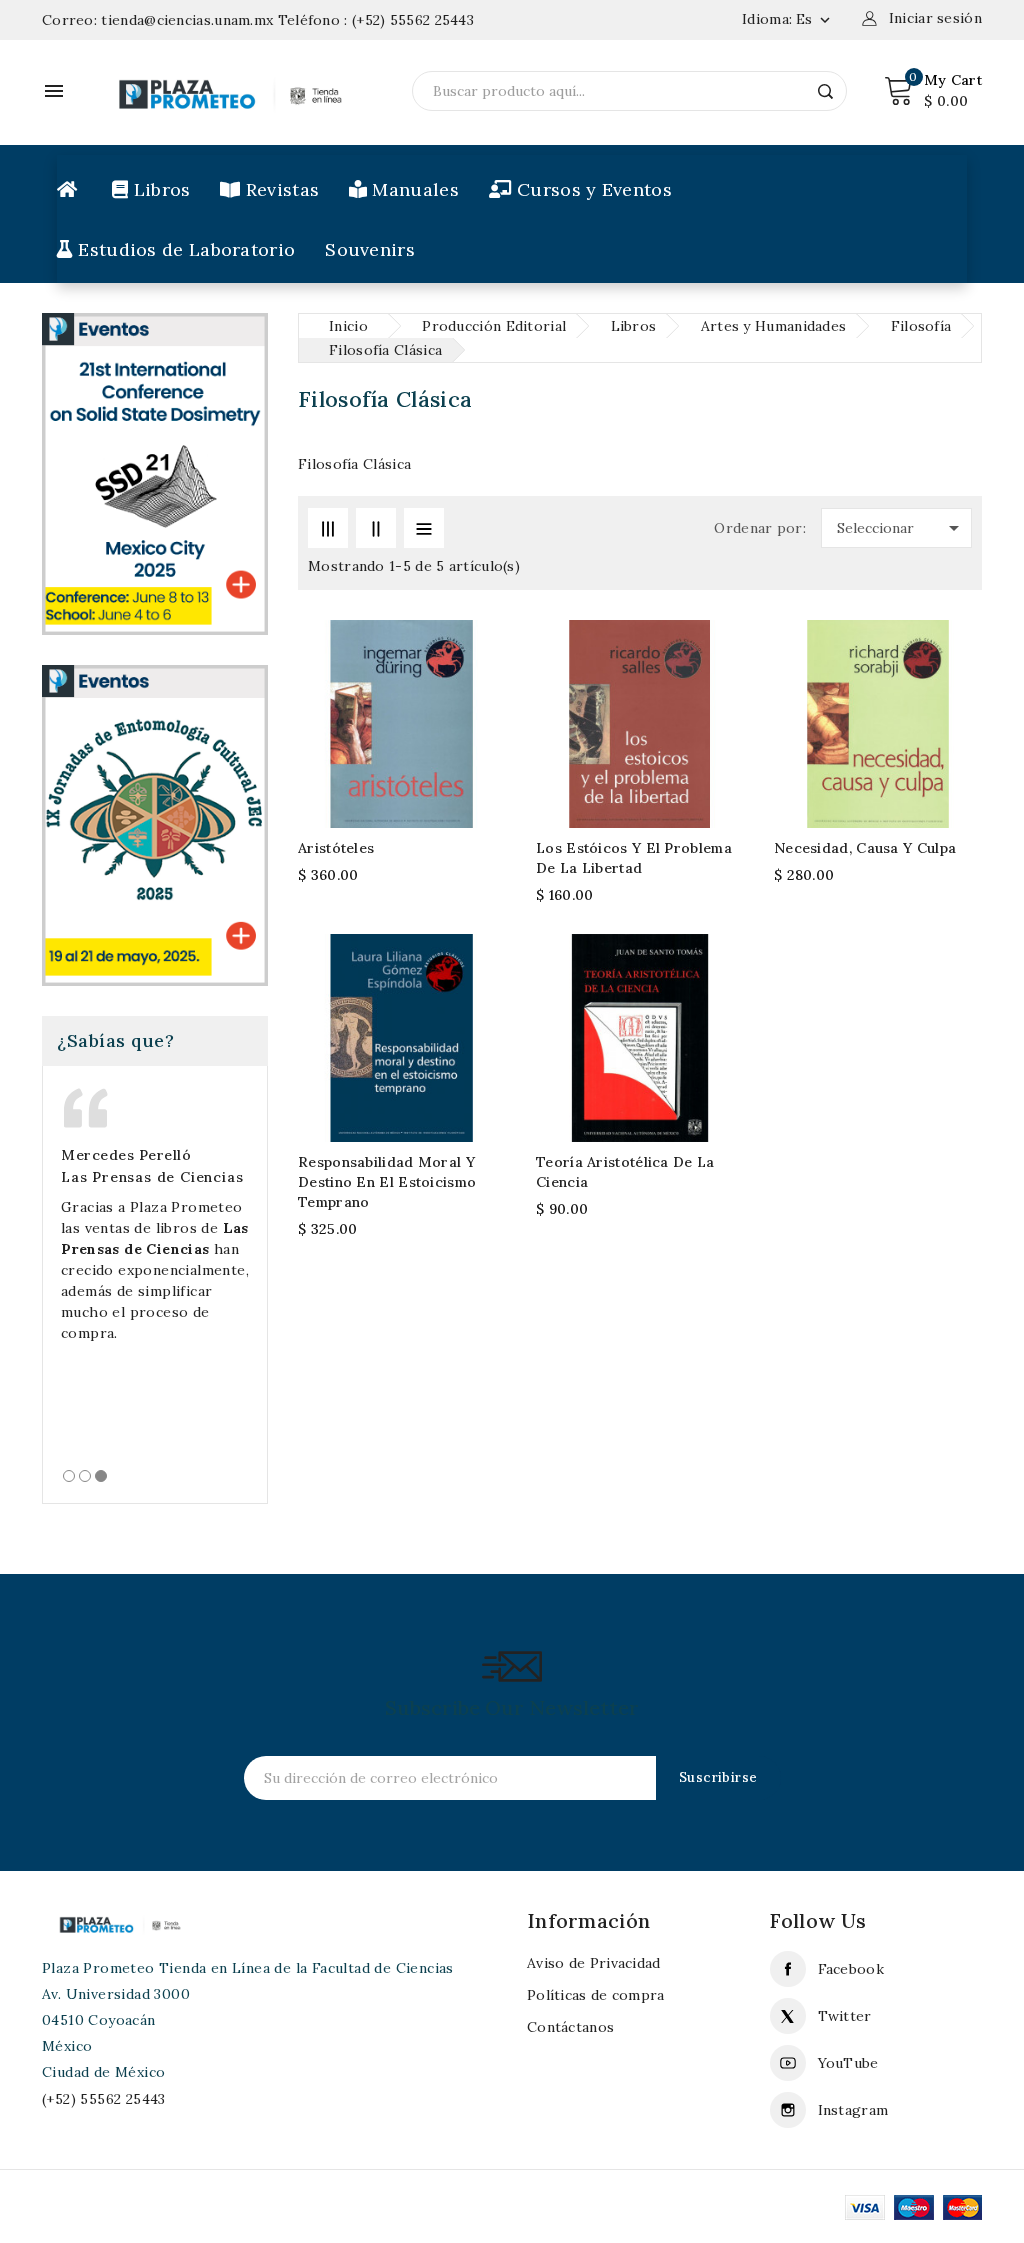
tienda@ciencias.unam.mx (187, 20)
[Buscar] (825, 91)
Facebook (851, 1969)
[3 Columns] (328, 528)
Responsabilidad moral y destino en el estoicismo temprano (387, 1182)
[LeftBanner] (155, 824)
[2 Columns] (376, 528)
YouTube (848, 2063)
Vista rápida (478, 727)
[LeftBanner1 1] (155, 472)
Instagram (853, 2110)
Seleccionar (901, 528)
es (815, 19)
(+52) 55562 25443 (413, 20)
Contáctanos (570, 2027)
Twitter (845, 2016)
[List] (424, 528)
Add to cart (478, 687)
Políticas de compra (596, 1995)
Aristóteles (336, 848)
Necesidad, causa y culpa (865, 848)
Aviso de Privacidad (594, 1963)
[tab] (69, 1476)
